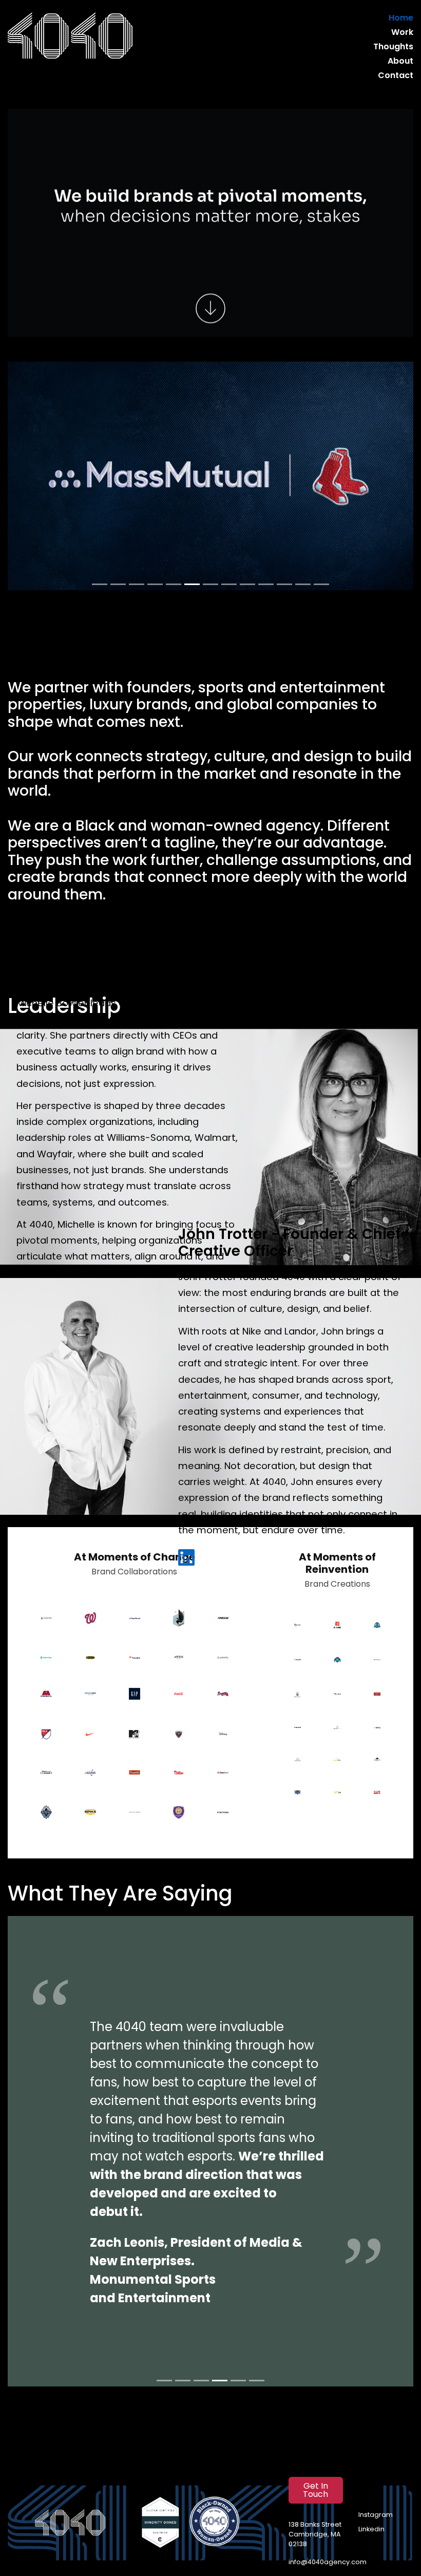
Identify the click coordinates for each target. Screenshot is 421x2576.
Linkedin (371, 2530)
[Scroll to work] (210, 306)
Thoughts (393, 47)
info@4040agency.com (328, 2562)
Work (402, 33)
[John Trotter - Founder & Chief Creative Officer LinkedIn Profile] (186, 1558)
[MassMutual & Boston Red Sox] (210, 476)
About (400, 62)
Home (401, 18)
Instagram (376, 2515)
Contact (396, 76)
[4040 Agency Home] (70, 36)
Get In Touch (315, 2491)
